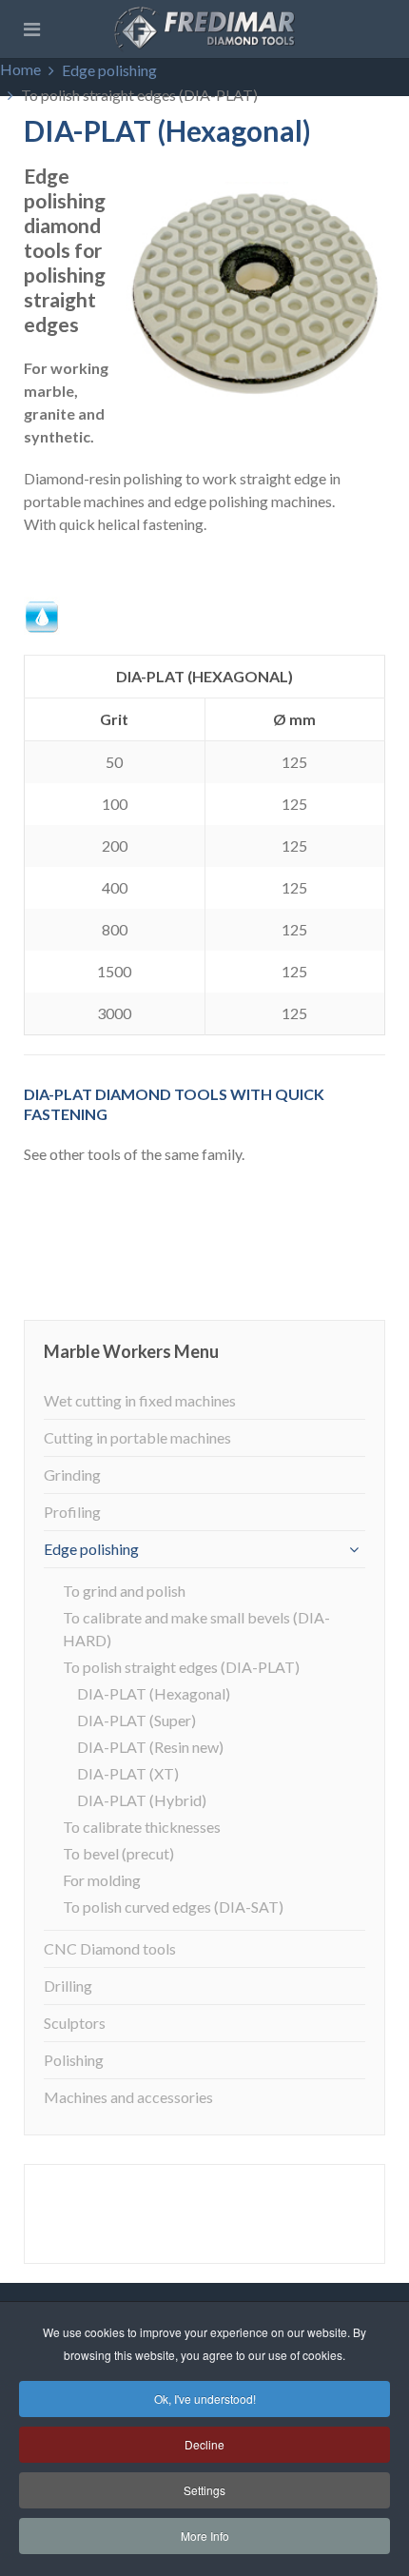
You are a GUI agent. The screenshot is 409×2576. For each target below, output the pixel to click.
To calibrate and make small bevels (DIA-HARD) (196, 1629)
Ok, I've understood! (205, 2399)
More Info (205, 2536)
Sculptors (75, 2023)
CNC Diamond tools (110, 1948)
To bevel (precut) (118, 1853)
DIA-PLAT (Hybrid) (142, 1800)
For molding (102, 1880)
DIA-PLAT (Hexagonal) (154, 1693)
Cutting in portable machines (137, 1437)
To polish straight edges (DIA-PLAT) (181, 1667)
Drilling (68, 1986)
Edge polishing (109, 70)
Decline (204, 2444)
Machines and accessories (128, 2097)
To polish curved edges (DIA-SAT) (173, 1907)
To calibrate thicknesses (142, 1827)
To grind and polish (124, 1591)
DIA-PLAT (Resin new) (150, 1747)
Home (20, 69)
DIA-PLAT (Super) (136, 1720)
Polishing (74, 2060)
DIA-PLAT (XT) (128, 1773)
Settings (204, 2490)
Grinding (72, 1475)
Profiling (72, 1512)
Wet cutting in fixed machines (140, 1400)
